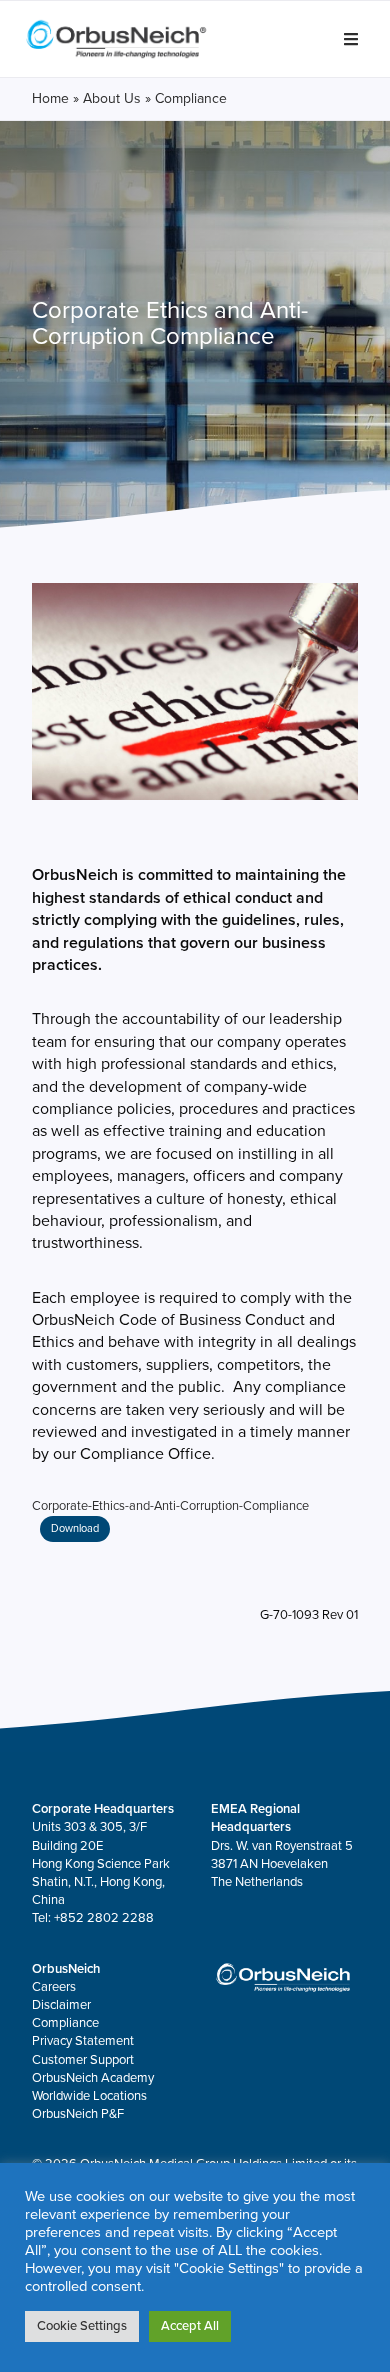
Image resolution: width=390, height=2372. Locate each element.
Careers (54, 1987)
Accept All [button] (190, 2326)
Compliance (65, 2023)
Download (75, 1528)
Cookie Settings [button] (82, 2326)
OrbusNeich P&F (78, 2114)
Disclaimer (61, 2005)
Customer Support (83, 2060)
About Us (112, 98)
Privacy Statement (83, 2041)
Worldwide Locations (89, 2096)
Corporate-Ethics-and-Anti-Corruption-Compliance (170, 1506)
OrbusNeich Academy (93, 2078)
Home (50, 98)
